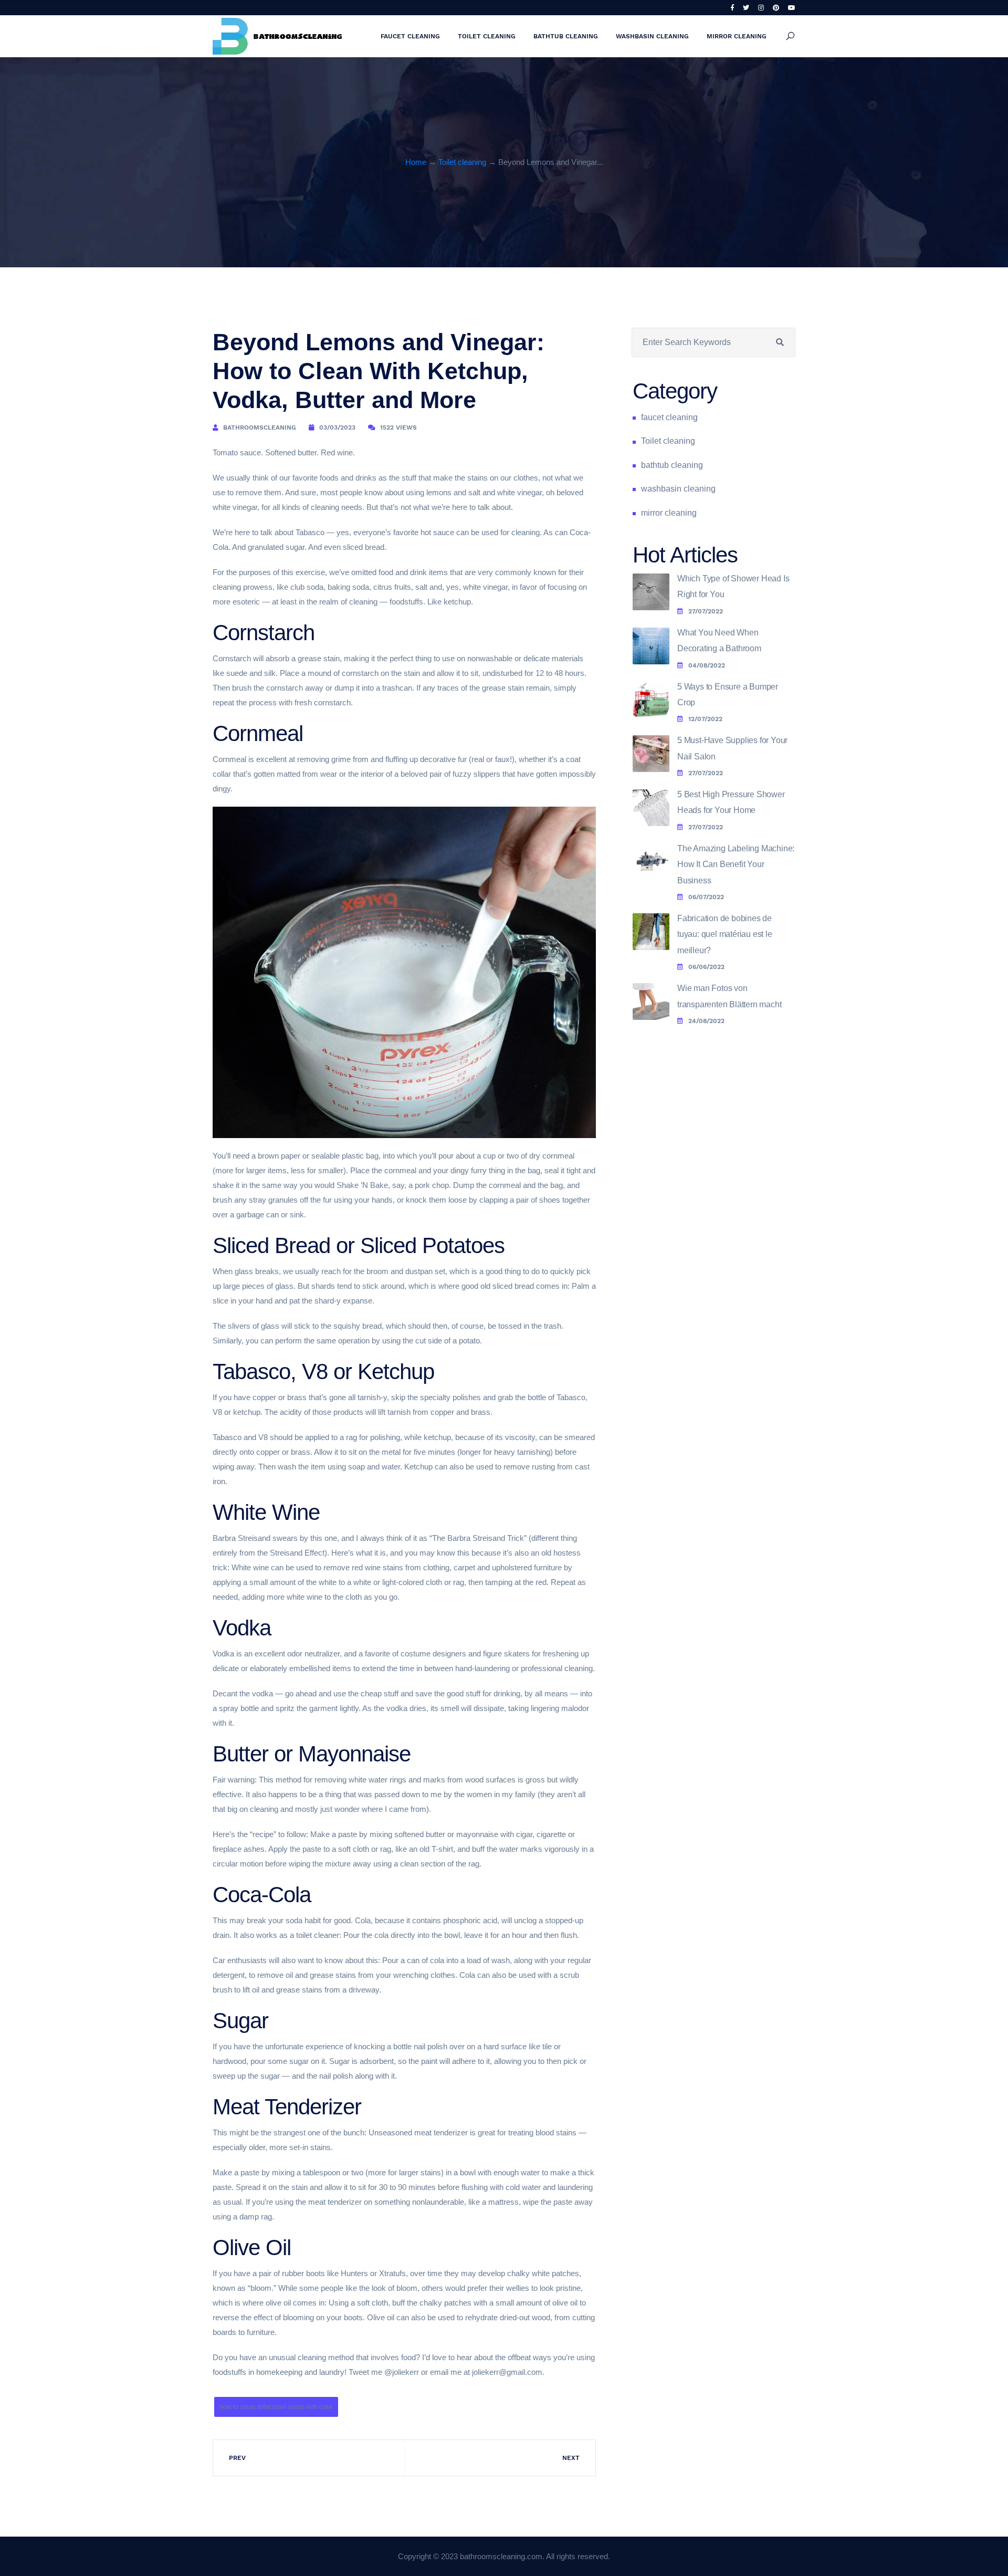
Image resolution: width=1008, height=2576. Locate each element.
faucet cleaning (410, 36)
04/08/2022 (707, 665)
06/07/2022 (706, 897)
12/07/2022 (705, 719)
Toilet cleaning (487, 36)
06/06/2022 (706, 967)
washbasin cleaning (652, 36)
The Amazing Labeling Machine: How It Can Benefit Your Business (736, 864)
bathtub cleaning (566, 36)
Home (416, 162)
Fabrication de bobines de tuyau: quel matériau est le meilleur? (725, 934)
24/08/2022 (706, 1021)
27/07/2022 (706, 611)
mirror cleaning (737, 36)
